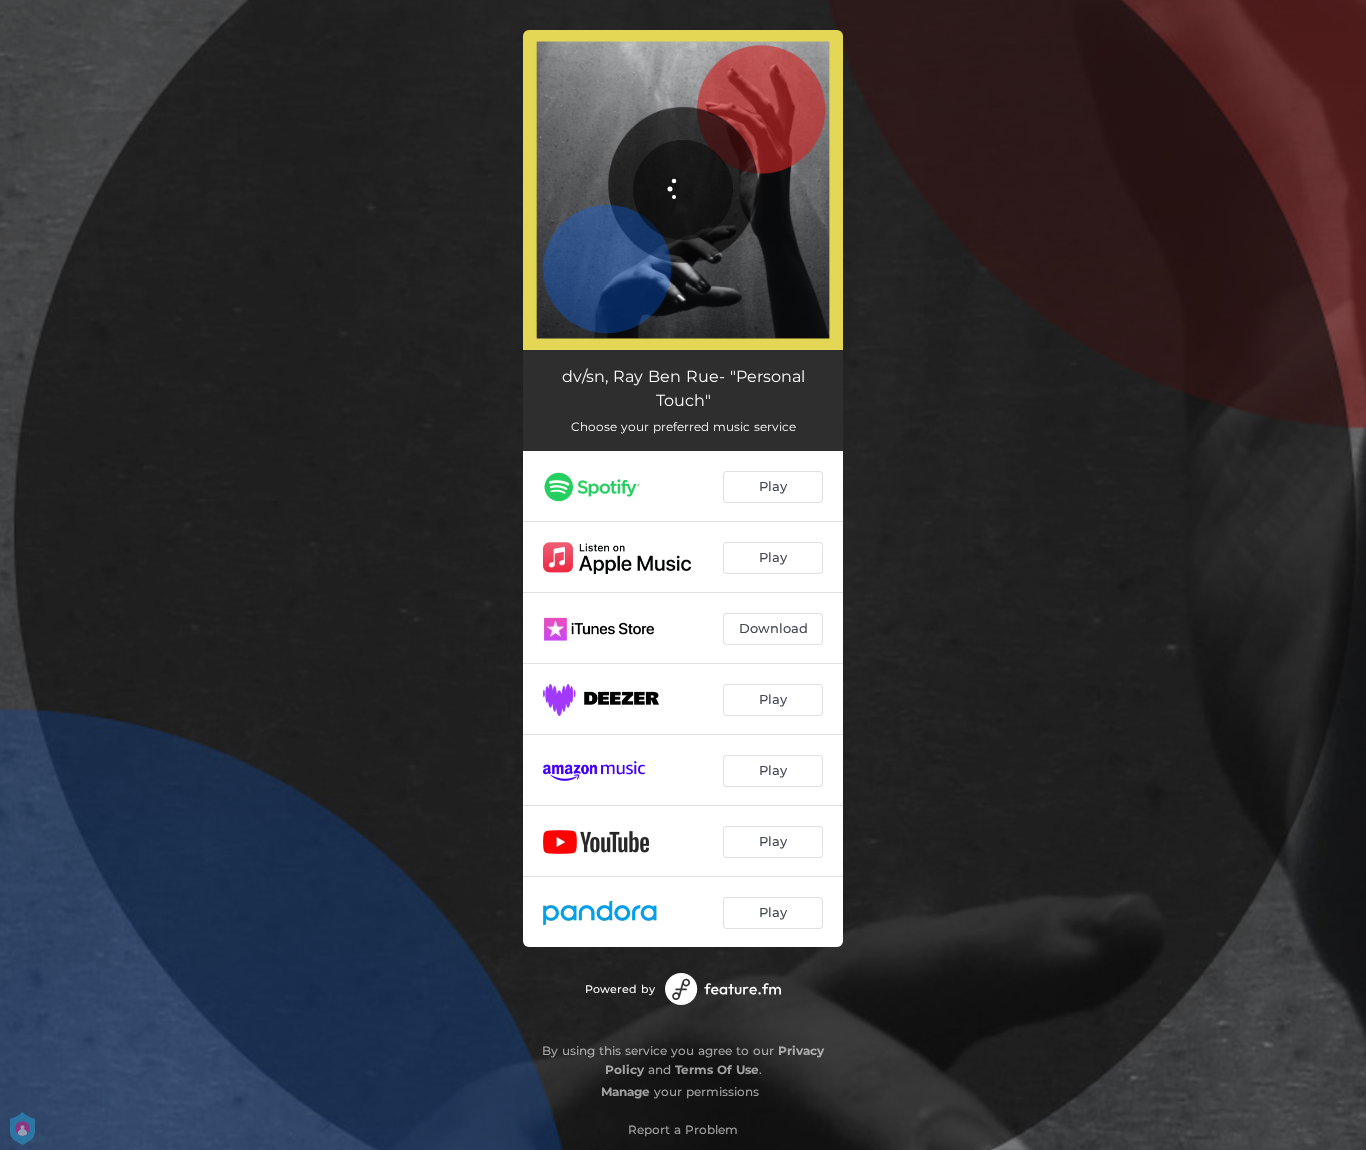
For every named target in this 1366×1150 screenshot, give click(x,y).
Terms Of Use (717, 1069)
